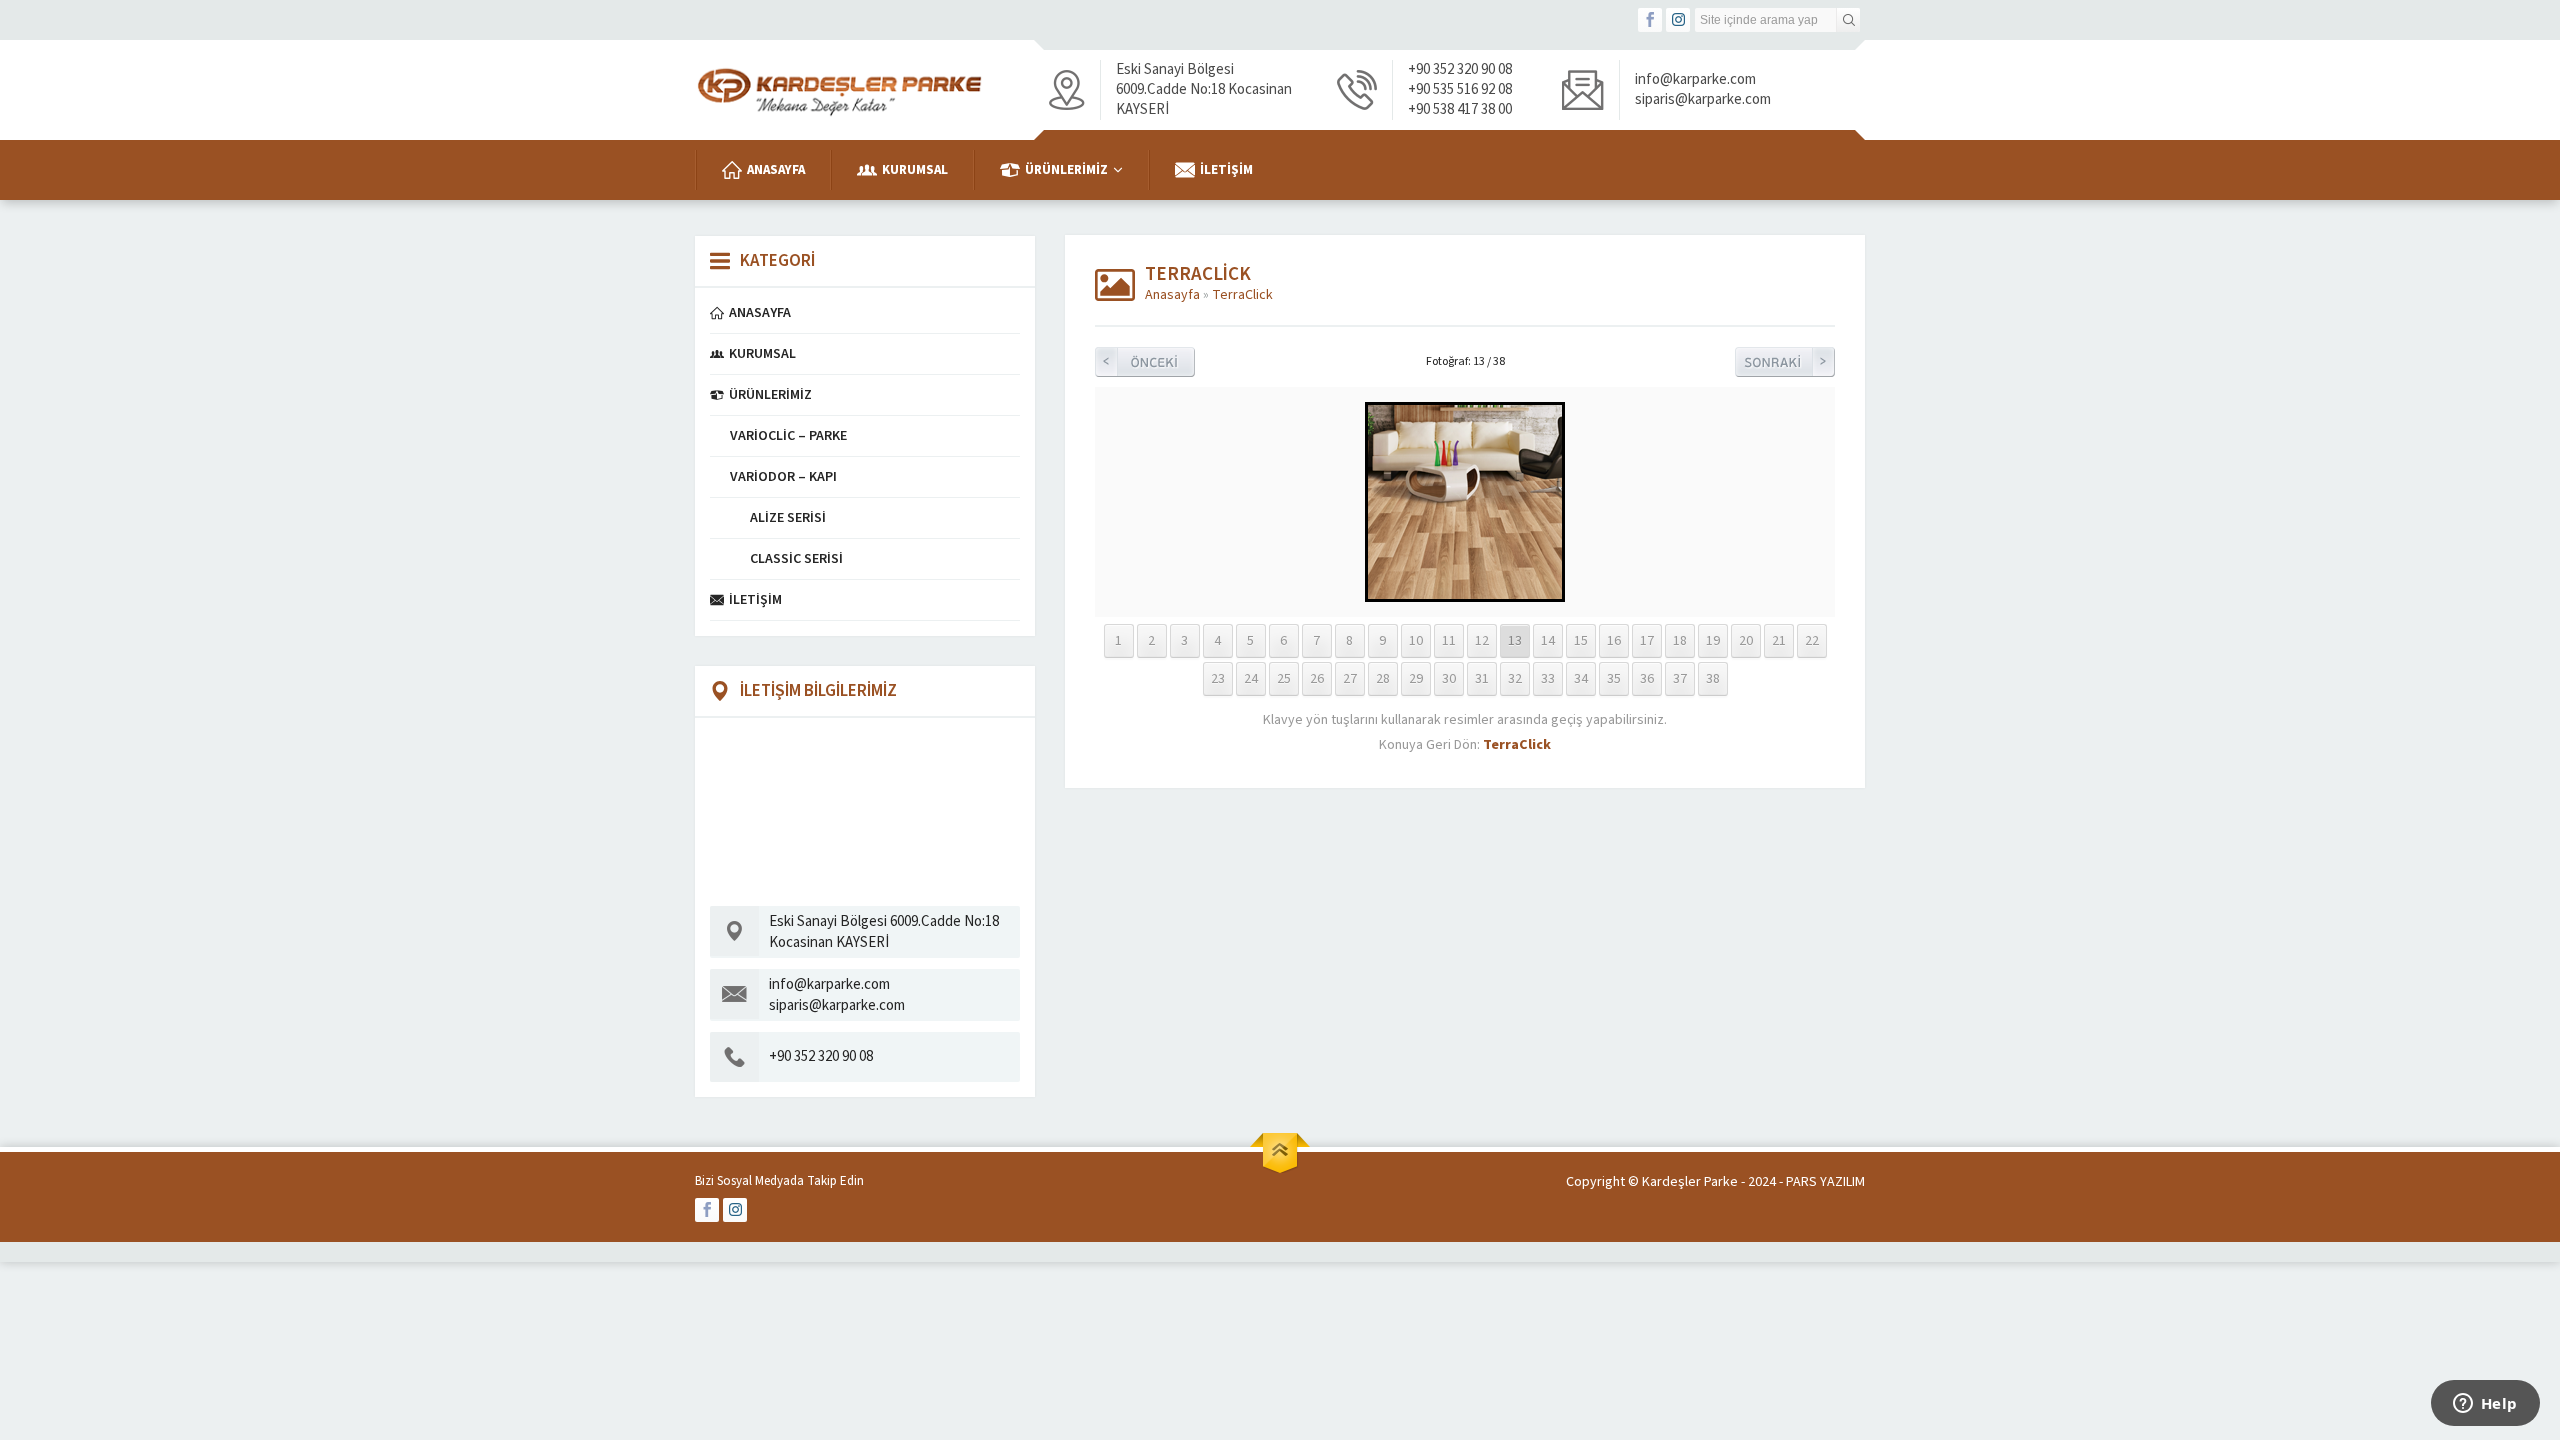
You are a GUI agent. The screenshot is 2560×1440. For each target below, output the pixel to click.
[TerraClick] (1465, 592)
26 (1317, 679)
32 (1515, 679)
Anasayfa (1172, 295)
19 (1713, 641)
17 (1647, 641)
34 (1581, 679)
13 (1515, 641)
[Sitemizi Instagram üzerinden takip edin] (1678, 20)
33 (1548, 679)
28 (1383, 679)
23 (1218, 679)
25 (1284, 679)
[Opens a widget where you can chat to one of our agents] (2485, 1405)
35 (1614, 679)
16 (1614, 641)
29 (1416, 679)
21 (1779, 641)
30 (1449, 679)
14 (1548, 641)
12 (1482, 641)
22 (1812, 641)
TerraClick (1242, 295)
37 (1680, 679)
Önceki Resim (1145, 362)
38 (1713, 679)
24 (1251, 679)
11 (1449, 641)
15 (1581, 641)
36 (1647, 679)
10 (1416, 641)
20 (1746, 641)
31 (1482, 679)
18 (1680, 641)
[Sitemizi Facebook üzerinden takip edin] (1650, 20)
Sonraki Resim (1785, 362)
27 (1350, 679)
